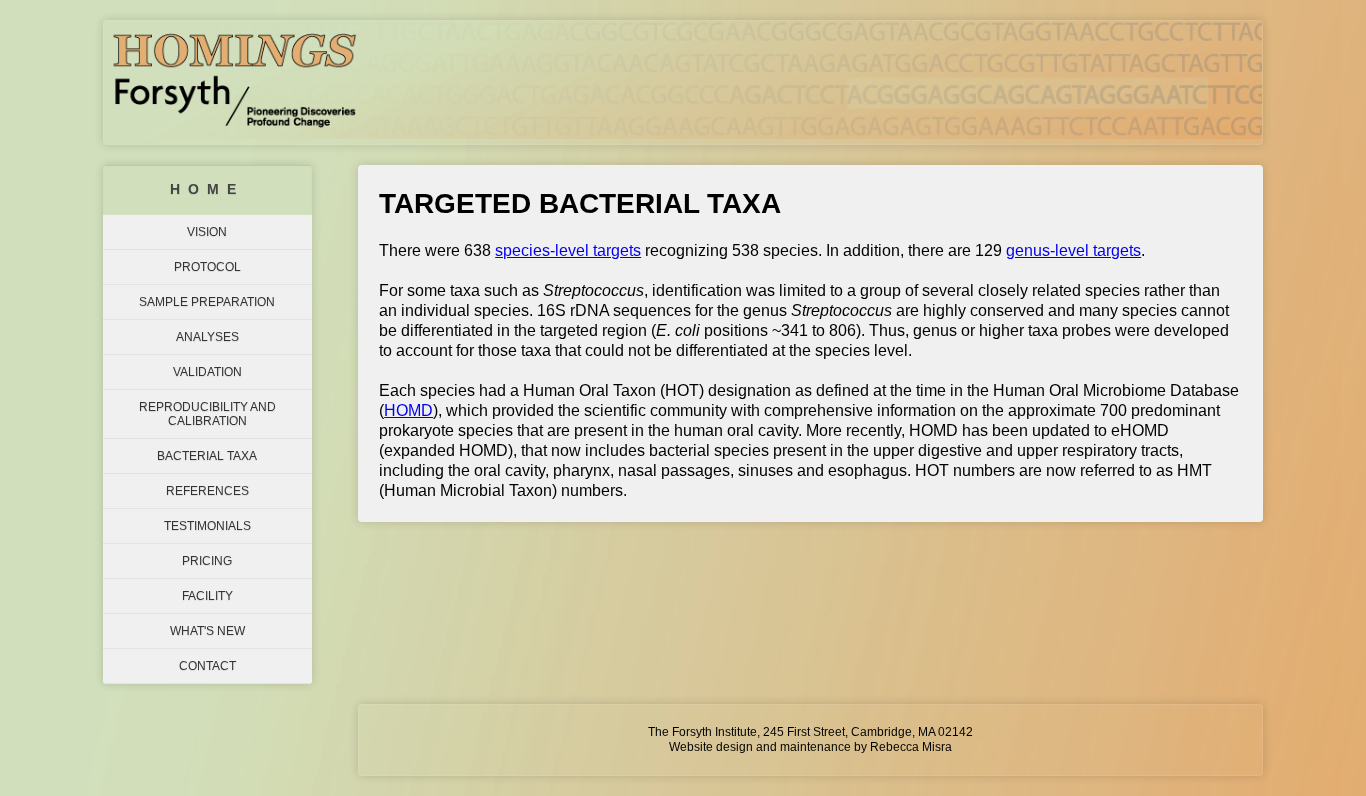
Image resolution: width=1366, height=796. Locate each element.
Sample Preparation (207, 302)
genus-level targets (1073, 250)
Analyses (207, 337)
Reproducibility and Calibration (207, 414)
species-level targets (568, 250)
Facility (207, 596)
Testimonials (207, 526)
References (207, 491)
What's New (207, 631)
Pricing (207, 561)
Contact (207, 666)
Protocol (207, 267)
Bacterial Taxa (207, 456)
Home (207, 189)
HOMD (408, 410)
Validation (207, 372)
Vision (207, 232)
